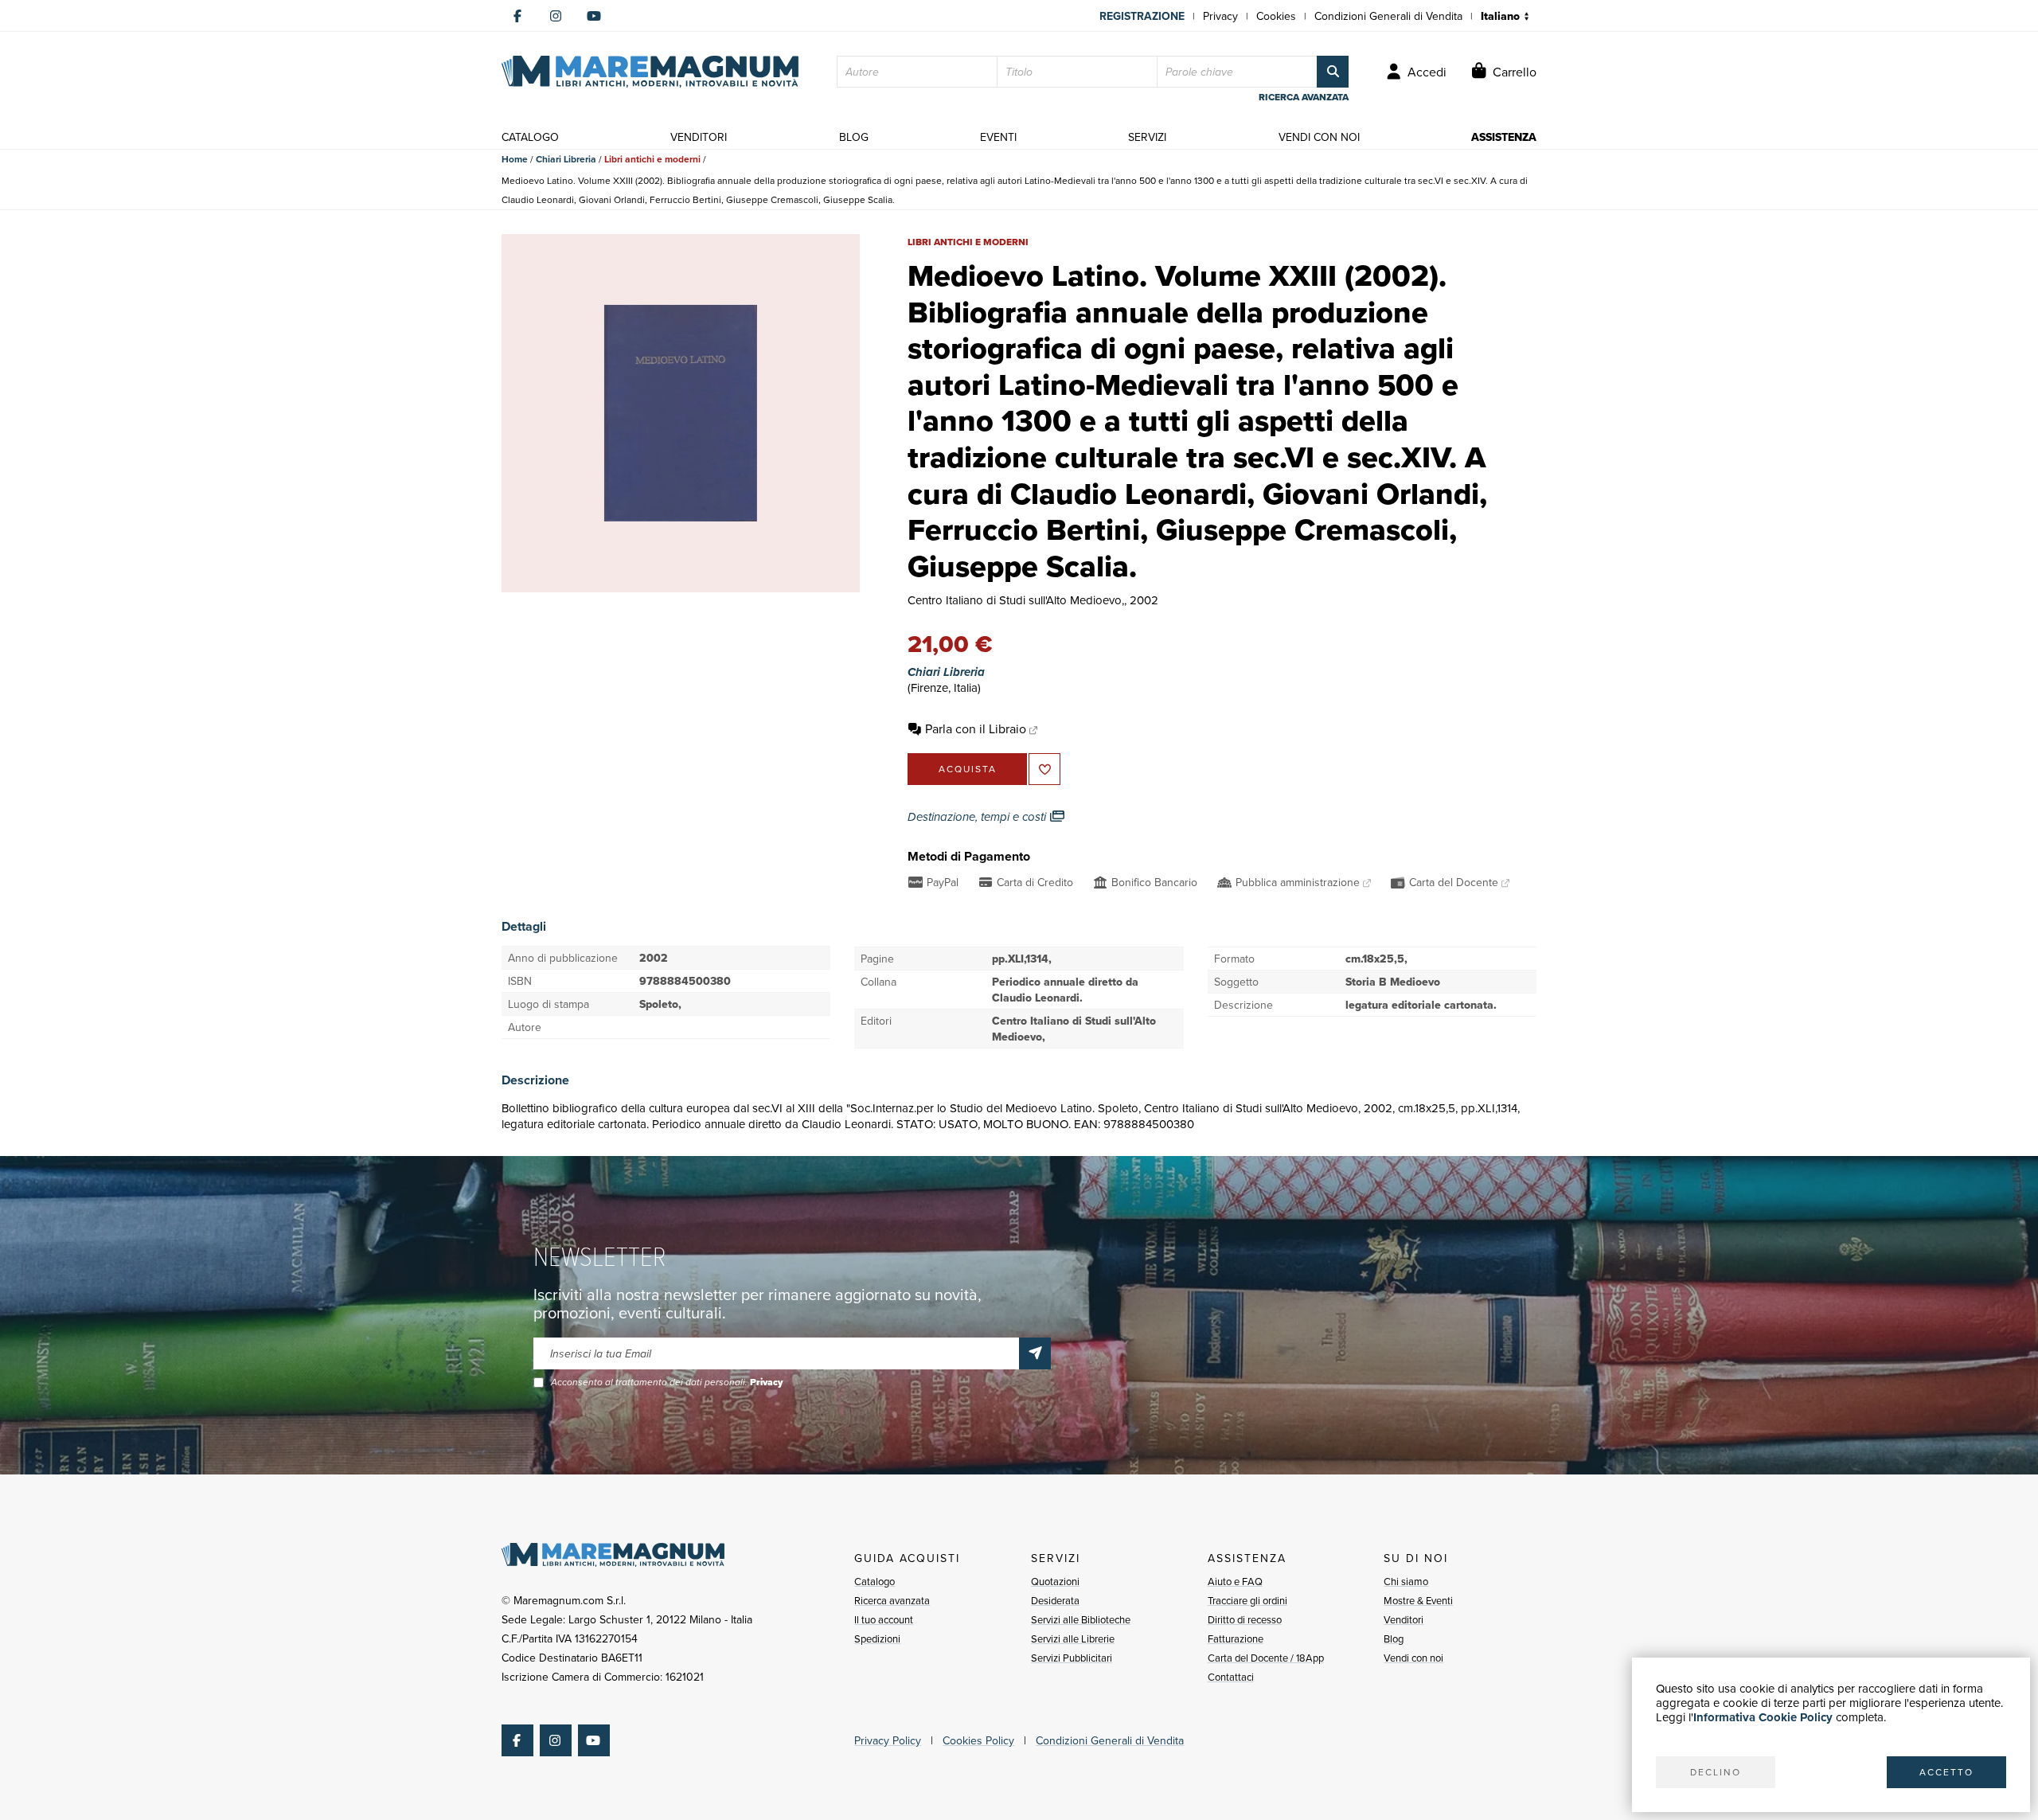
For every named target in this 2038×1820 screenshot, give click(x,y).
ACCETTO (1946, 1772)
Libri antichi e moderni (652, 159)
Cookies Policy (978, 1740)
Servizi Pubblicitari (1072, 1658)
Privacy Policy (888, 1740)
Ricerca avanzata (892, 1600)
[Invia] (1035, 1353)
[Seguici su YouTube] (594, 16)
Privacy (1220, 16)
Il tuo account (884, 1619)
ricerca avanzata (1304, 97)
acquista (968, 769)
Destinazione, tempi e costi (978, 817)
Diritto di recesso (1245, 1619)
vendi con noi (1319, 137)
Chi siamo (1406, 1581)
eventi (998, 137)
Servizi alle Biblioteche (1081, 1619)
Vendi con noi (1413, 1658)
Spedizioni (877, 1638)
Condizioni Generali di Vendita (1388, 16)
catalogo (530, 137)
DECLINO (1716, 1772)
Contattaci (1231, 1677)
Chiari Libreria (566, 159)
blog (854, 137)
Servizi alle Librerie (1073, 1638)
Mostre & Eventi (1418, 1600)
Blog (1394, 1638)
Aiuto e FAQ (1235, 1581)
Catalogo (875, 1581)
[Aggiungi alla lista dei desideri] (1044, 769)
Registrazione (1142, 16)
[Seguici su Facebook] (517, 16)
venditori (699, 137)
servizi (1147, 137)
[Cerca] (1333, 72)
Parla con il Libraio (976, 728)
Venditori (1404, 1619)
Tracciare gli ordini (1247, 1600)
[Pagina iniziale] (650, 72)
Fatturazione (1236, 1638)
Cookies (1276, 16)
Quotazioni (1055, 1581)
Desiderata (1055, 1600)
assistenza (1504, 137)
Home (515, 159)
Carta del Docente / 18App (1266, 1658)
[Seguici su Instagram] (556, 16)
